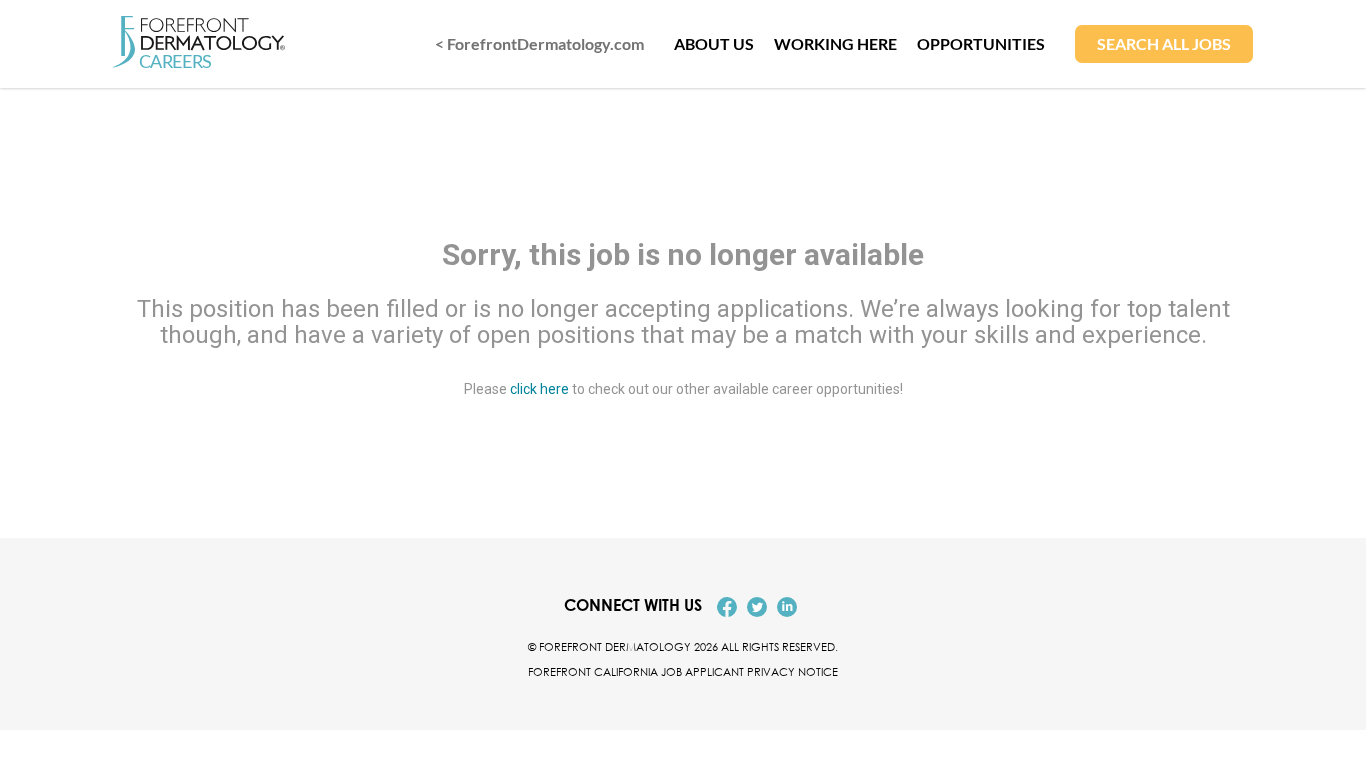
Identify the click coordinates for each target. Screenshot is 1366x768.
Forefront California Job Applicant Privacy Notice (683, 671)
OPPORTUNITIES (981, 43)
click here (539, 388)
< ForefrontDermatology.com (539, 43)
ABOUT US (714, 43)
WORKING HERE (835, 43)
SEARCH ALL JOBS (1164, 43)
